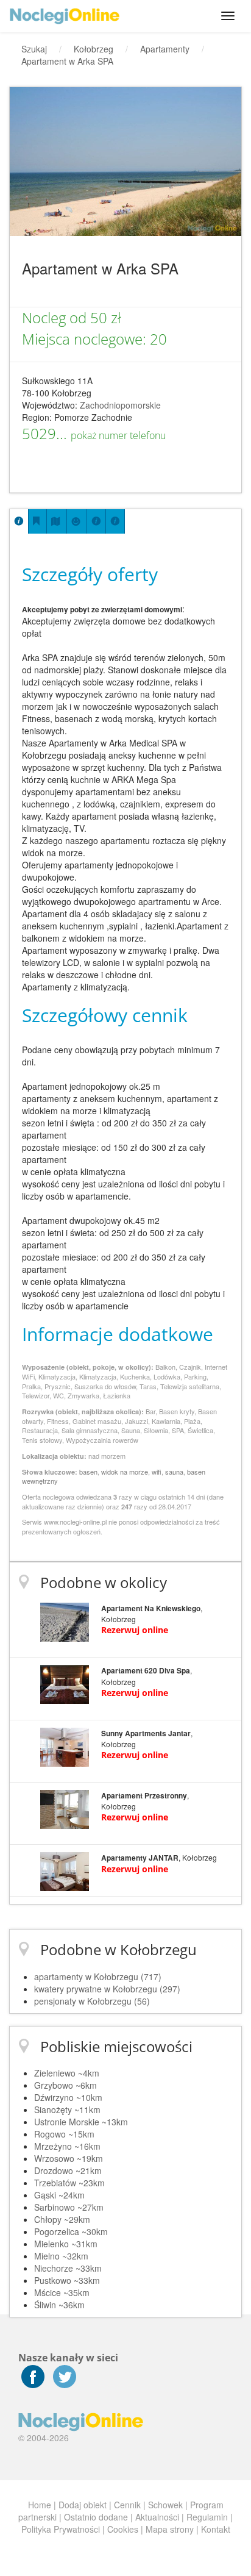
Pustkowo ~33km (67, 2280)
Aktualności (157, 2517)
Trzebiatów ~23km (69, 2183)
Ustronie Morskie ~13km (81, 2122)
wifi (157, 1472)
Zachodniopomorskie (120, 405)
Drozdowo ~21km (68, 2170)
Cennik (127, 2505)
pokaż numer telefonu (118, 435)
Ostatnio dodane (96, 2517)
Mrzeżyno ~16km (67, 2146)
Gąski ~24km (59, 2195)
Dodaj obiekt (83, 2505)
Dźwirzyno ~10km (68, 2097)
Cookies (123, 2529)
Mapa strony (170, 2529)
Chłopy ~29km (62, 2219)
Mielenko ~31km (66, 2244)
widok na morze (125, 1472)
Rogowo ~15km (64, 2134)
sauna (174, 1472)
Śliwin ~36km (59, 2305)
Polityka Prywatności (61, 2529)
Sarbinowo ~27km (69, 2207)
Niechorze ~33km (68, 2268)
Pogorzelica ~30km (71, 2231)
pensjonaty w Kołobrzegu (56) (92, 2001)
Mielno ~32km (61, 2256)
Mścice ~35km (62, 2292)
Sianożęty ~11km (67, 2109)
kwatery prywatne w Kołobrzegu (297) (107, 1989)
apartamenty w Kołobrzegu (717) (98, 1977)
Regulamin (207, 2517)
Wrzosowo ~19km (69, 2158)
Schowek (165, 2505)
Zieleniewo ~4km (67, 2073)
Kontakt (216, 2529)
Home (40, 2505)
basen (88, 1472)
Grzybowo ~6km (65, 2085)
